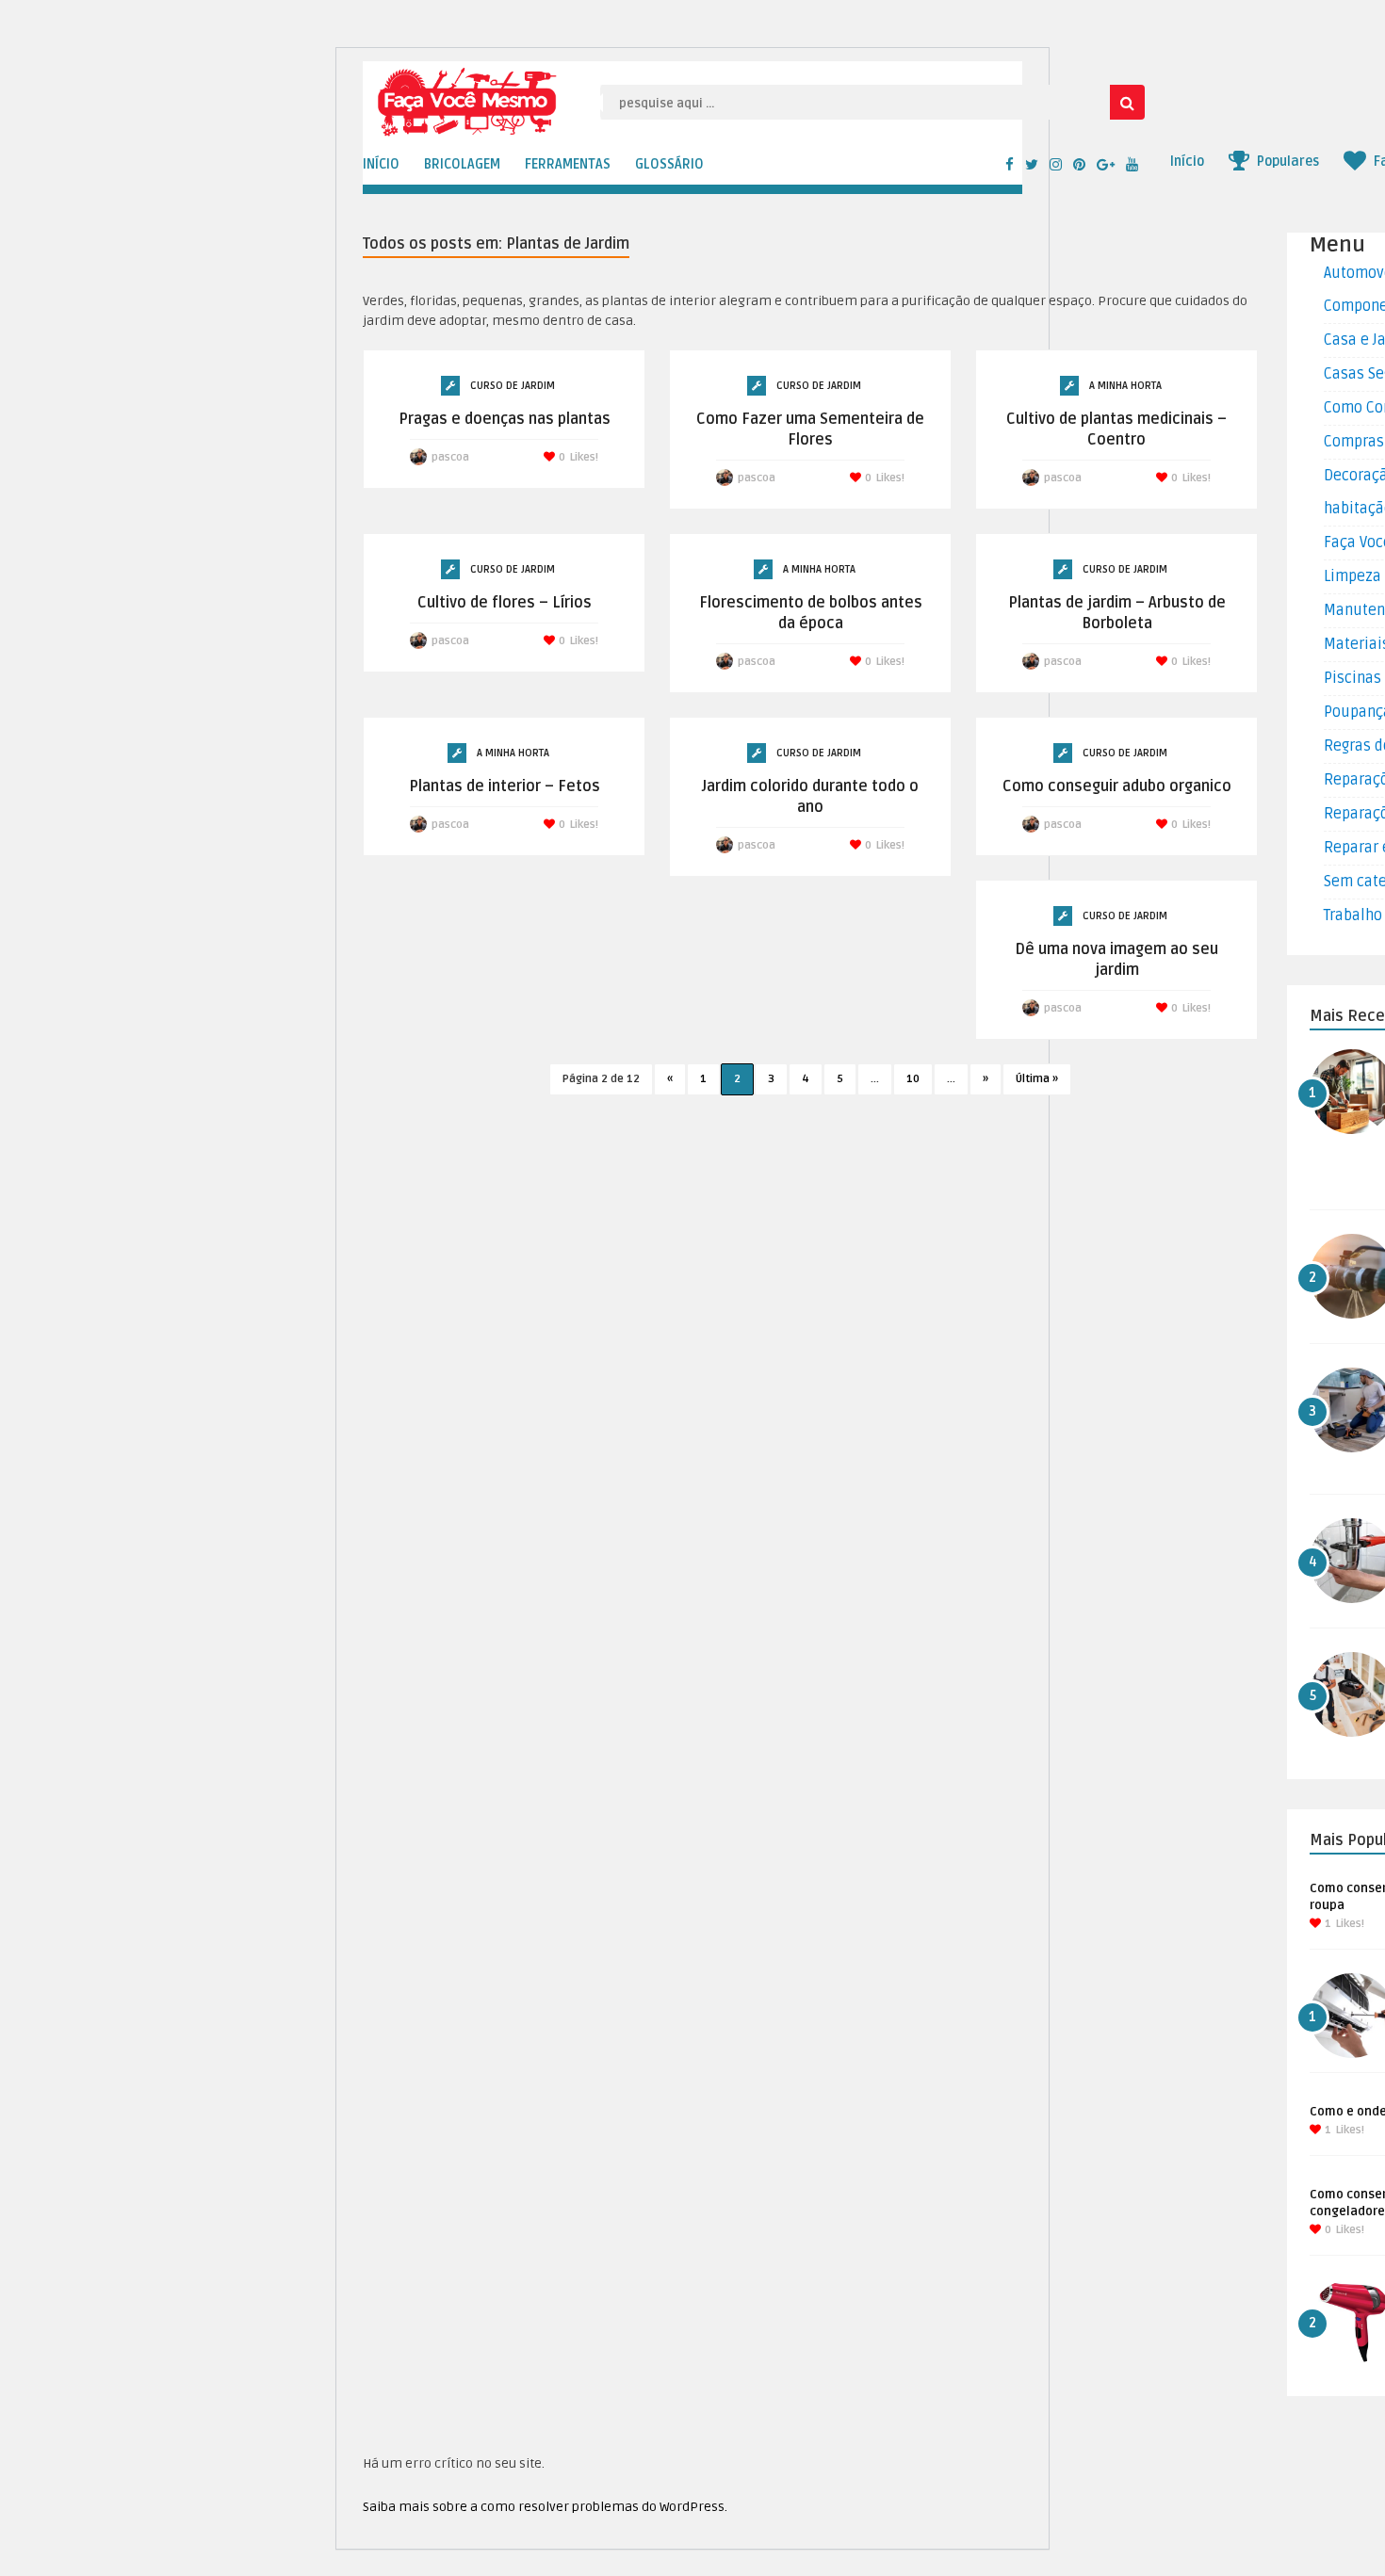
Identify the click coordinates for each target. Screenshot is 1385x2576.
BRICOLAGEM (462, 164)
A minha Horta (1125, 386)
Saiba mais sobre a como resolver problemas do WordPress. (545, 2507)
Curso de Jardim (513, 386)
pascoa (450, 457)
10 (913, 1079)
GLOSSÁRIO (669, 164)
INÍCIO (381, 164)
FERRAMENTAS (568, 164)
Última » (1037, 1079)
